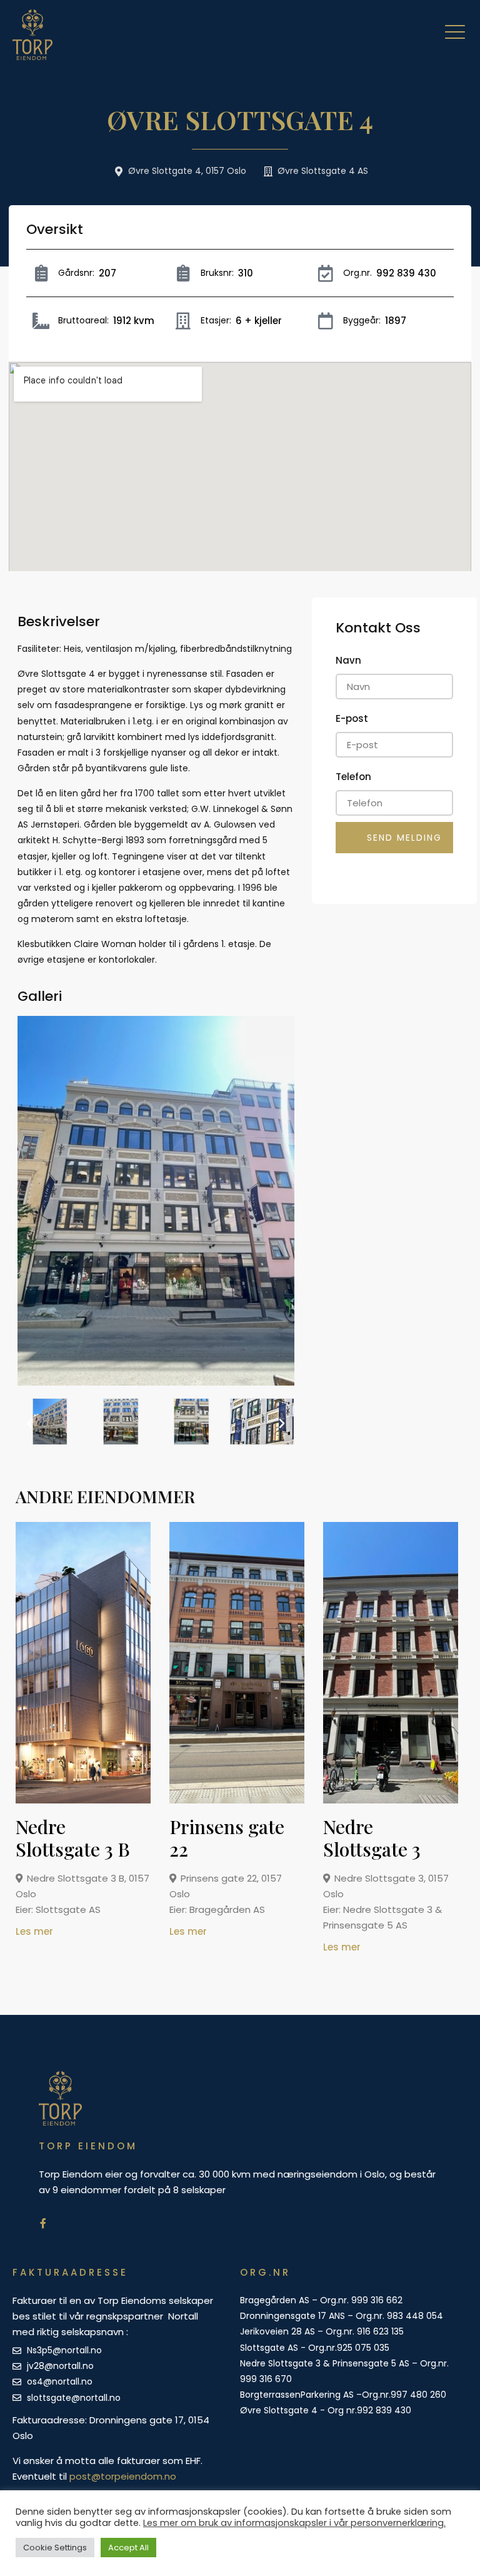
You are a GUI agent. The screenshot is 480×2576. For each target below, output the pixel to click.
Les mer (34, 1931)
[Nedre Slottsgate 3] (396, 1800)
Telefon (353, 777)
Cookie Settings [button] (55, 2548)
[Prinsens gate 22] (242, 1800)
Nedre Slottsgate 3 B (73, 1838)
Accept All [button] (128, 2548)
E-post (352, 718)
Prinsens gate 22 (227, 1838)
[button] (30, 1424)
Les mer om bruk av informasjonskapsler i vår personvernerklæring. (294, 2523)
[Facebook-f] (43, 2223)
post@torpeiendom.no (123, 2476)
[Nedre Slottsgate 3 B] (88, 1800)
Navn (348, 660)
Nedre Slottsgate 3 (372, 1838)
